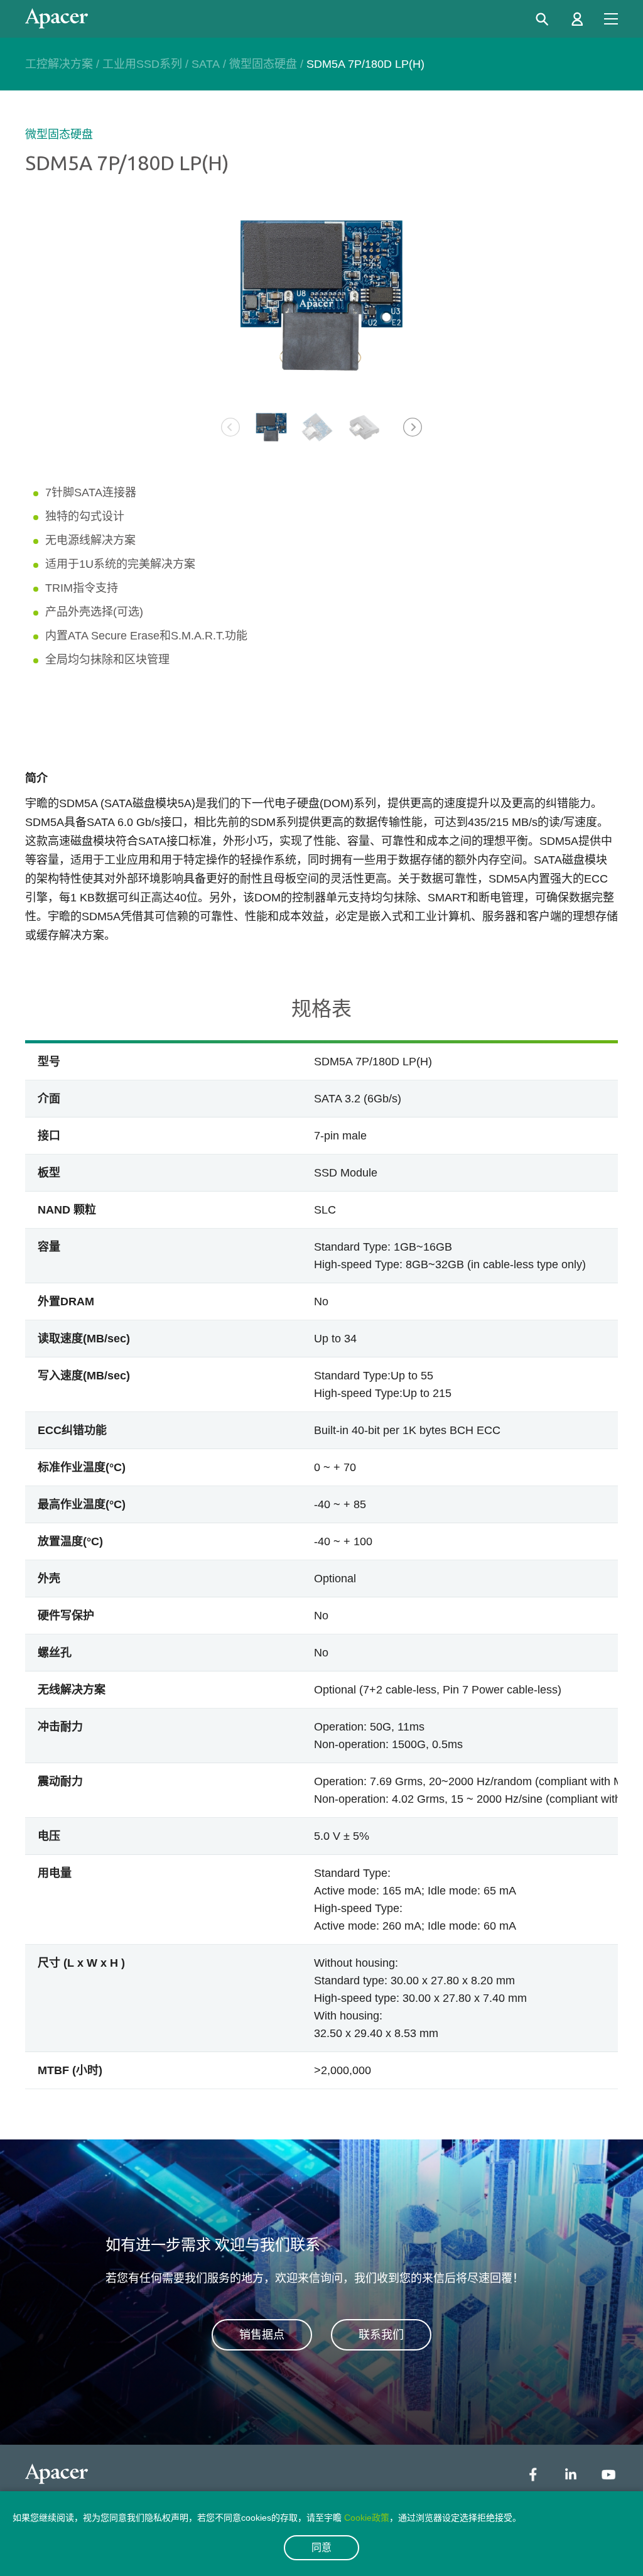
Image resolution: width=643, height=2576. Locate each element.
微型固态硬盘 (263, 64)
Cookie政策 (367, 2518)
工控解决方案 (59, 64)
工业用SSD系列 (142, 64)
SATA (206, 64)
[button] (413, 427)
